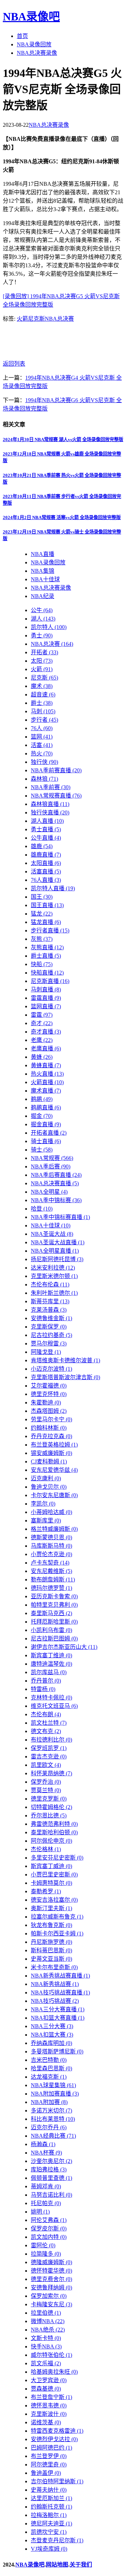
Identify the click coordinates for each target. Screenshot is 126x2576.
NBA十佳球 (45, 579)
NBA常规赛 (52, 1158)
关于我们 (81, 2565)
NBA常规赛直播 (56, 796)
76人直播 (46, 880)
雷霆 (42, 1015)
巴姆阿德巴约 (51, 2448)
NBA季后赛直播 (56, 1175)
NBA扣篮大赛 (52, 2035)
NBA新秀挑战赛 (55, 1984)
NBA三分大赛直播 (58, 2009)
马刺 (43, 711)
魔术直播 (46, 1091)
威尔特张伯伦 (51, 2355)
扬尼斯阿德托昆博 (57, 1259)
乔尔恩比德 (49, 1815)
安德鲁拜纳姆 (51, 2287)
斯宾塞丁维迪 (51, 1655)
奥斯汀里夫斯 (51, 1908)
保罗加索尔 (49, 2296)
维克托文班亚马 (54, 1706)
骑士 (42, 1150)
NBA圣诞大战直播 (58, 1242)
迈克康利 (46, 1478)
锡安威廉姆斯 (51, 1453)
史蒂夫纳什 (49, 2490)
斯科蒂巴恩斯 (51, 1950)
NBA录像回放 (34, 44)
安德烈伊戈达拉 (54, 2439)
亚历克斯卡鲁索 (54, 1596)
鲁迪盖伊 (46, 2473)
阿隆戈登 (46, 1352)
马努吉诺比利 (51, 2195)
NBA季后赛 (51, 1166)
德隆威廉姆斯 (51, 2262)
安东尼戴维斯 (51, 1571)
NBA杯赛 (46, 2153)
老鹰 (42, 1040)
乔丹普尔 (46, 1681)
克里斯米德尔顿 (54, 1276)
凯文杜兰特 (49, 1723)
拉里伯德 (46, 2313)
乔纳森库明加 (51, 2043)
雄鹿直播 (46, 855)
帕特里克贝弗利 (54, 1605)
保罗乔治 (46, 1782)
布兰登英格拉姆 (54, 1445)
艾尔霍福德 (49, 1386)
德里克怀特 (49, 1394)
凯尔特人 (49, 627)
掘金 (42, 1116)
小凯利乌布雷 (51, 1630)
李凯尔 (43, 1504)
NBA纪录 (43, 596)
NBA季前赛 (51, 787)
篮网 (42, 737)
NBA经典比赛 (53, 2136)
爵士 (42, 703)
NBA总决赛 (59, 319)
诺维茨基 (46, 2422)
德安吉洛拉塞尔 (54, 1900)
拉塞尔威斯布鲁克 (57, 1917)
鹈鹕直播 (46, 1107)
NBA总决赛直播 (55, 1183)
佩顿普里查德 (51, 2178)
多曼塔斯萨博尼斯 (57, 2051)
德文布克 (46, 1731)
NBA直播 (43, 554)
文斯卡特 (46, 2338)
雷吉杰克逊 (49, 1756)
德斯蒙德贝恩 (51, 1537)
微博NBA (48, 2321)
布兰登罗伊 (49, 2456)
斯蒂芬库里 (50, 1301)
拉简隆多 (46, 2254)
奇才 (42, 1023)
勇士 (42, 635)
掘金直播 (46, 1124)
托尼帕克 (46, 2203)
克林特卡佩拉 (51, 1697)
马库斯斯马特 (51, 1546)
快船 (42, 964)
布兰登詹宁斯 (51, 2397)
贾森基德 (46, 2389)
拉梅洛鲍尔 (49, 2515)
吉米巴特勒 (49, 2060)
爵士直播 (46, 956)
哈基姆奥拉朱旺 (54, 2372)
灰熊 (42, 939)
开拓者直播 (49, 1133)
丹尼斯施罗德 (51, 1942)
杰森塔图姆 (49, 1411)
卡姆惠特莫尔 (51, 1883)
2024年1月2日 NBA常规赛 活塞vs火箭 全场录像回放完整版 (62, 517)
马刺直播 (46, 989)
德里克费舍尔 (51, 2279)
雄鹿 (42, 846)
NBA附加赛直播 (55, 2094)
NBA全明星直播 (55, 1251)
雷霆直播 (46, 998)
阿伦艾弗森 (49, 2220)
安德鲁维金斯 (51, 1318)
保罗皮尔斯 (49, 2228)
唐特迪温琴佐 (51, 1664)
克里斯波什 (49, 2414)
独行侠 (44, 762)
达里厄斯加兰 (51, 2498)
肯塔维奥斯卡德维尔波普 (65, 1360)
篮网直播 (46, 1006)
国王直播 (47, 905)
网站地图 (57, 2565)
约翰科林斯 (49, 1428)
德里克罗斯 (49, 1799)
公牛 (42, 610)
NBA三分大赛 (52, 2026)
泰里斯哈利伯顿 (54, 1832)
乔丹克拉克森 (51, 1436)
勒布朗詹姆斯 (53, 1579)
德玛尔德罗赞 (51, 1588)
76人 (42, 728)
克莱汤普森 (49, 1310)
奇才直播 (46, 1032)
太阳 (42, 661)
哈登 (42, 1209)
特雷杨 (43, 1689)
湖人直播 (47, 821)
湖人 (43, 619)
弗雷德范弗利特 (54, 1824)
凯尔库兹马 (49, 1672)
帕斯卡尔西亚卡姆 (57, 1933)
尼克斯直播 (50, 981)
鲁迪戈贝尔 (49, 1487)
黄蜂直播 (46, 1065)
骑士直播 (46, 1141)
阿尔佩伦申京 (51, 1841)
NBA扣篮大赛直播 (58, 2018)
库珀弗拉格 (49, 2169)
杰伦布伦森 (50, 1284)
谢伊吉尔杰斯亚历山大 (64, 1647)
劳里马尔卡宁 (51, 1419)
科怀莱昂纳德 (51, 1773)
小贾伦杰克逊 (51, 1554)
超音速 (43, 694)
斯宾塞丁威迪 (51, 1866)
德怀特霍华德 (51, 2271)
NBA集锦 (43, 571)
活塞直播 (46, 871)
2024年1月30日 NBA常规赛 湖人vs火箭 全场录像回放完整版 (63, 440)
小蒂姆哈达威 (51, 1512)
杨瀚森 (43, 2144)
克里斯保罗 (49, 1327)
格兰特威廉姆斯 (54, 1529)
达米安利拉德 (53, 1268)
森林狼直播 (50, 804)
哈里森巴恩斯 (51, 2068)
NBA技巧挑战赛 (55, 2001)
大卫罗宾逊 (49, 2380)
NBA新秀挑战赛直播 (60, 1976)
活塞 (42, 745)
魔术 (42, 686)
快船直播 (47, 973)
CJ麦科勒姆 (49, 1461)
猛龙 (42, 914)
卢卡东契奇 (50, 1563)
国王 (42, 897)
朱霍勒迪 (46, 1402)
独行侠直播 (50, 812)
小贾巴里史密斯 (54, 1874)
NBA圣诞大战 (52, 1234)
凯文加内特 (49, 2237)
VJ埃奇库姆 (49, 2549)
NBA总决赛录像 (37, 53)
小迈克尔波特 (51, 1369)
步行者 (44, 720)
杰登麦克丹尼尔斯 (57, 2540)
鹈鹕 (42, 1099)
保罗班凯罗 (49, 1748)
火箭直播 (47, 1082)
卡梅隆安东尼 (51, 2304)
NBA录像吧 (31, 17)
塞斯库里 (46, 1520)
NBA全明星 (49, 1192)
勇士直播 (46, 829)
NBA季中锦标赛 (56, 1200)
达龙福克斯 (49, 2077)
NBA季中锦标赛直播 (60, 1217)
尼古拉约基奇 (51, 1335)
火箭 (22, 319)
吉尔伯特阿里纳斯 (57, 2481)
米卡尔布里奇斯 (54, 1967)
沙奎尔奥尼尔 (51, 2161)
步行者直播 (50, 930)
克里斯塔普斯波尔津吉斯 (65, 1377)
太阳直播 (46, 863)
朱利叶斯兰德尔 (54, 1293)
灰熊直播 (47, 947)
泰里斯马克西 (51, 1613)
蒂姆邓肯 (46, 2186)
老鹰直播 (46, 1048)
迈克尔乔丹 (49, 2127)
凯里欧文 (46, 1765)
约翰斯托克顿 (51, 2507)
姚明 (40, 2212)
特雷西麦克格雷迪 (57, 2431)
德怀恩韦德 (49, 2405)
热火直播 (47, 1074)
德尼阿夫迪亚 (51, 2523)
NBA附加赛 (49, 2102)
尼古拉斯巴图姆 (54, 1638)
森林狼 (44, 779)
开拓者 (44, 652)
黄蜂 (42, 1057)
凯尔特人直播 (53, 888)
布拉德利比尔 (51, 1740)
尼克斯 (36, 319)
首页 (22, 36)
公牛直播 (46, 838)
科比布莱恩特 (53, 2119)
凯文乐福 (46, 2363)
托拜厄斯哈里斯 (54, 1622)
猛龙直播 (46, 922)
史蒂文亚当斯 (51, 1959)
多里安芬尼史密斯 (57, 1858)
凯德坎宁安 (49, 2532)
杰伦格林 (46, 1849)
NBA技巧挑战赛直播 (60, 1992)
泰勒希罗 (46, 1891)
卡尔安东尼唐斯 (54, 1495)
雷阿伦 (43, 2245)
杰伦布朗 (46, 1714)
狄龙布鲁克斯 (51, 1925)
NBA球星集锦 (53, 2085)
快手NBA (46, 2346)
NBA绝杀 (48, 2330)
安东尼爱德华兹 (54, 1470)
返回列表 (14, 364)
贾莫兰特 (46, 1790)
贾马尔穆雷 (49, 1343)
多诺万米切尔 (51, 2110)
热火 (42, 753)
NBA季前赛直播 (56, 770)
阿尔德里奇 (49, 2464)
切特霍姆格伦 (51, 1807)
